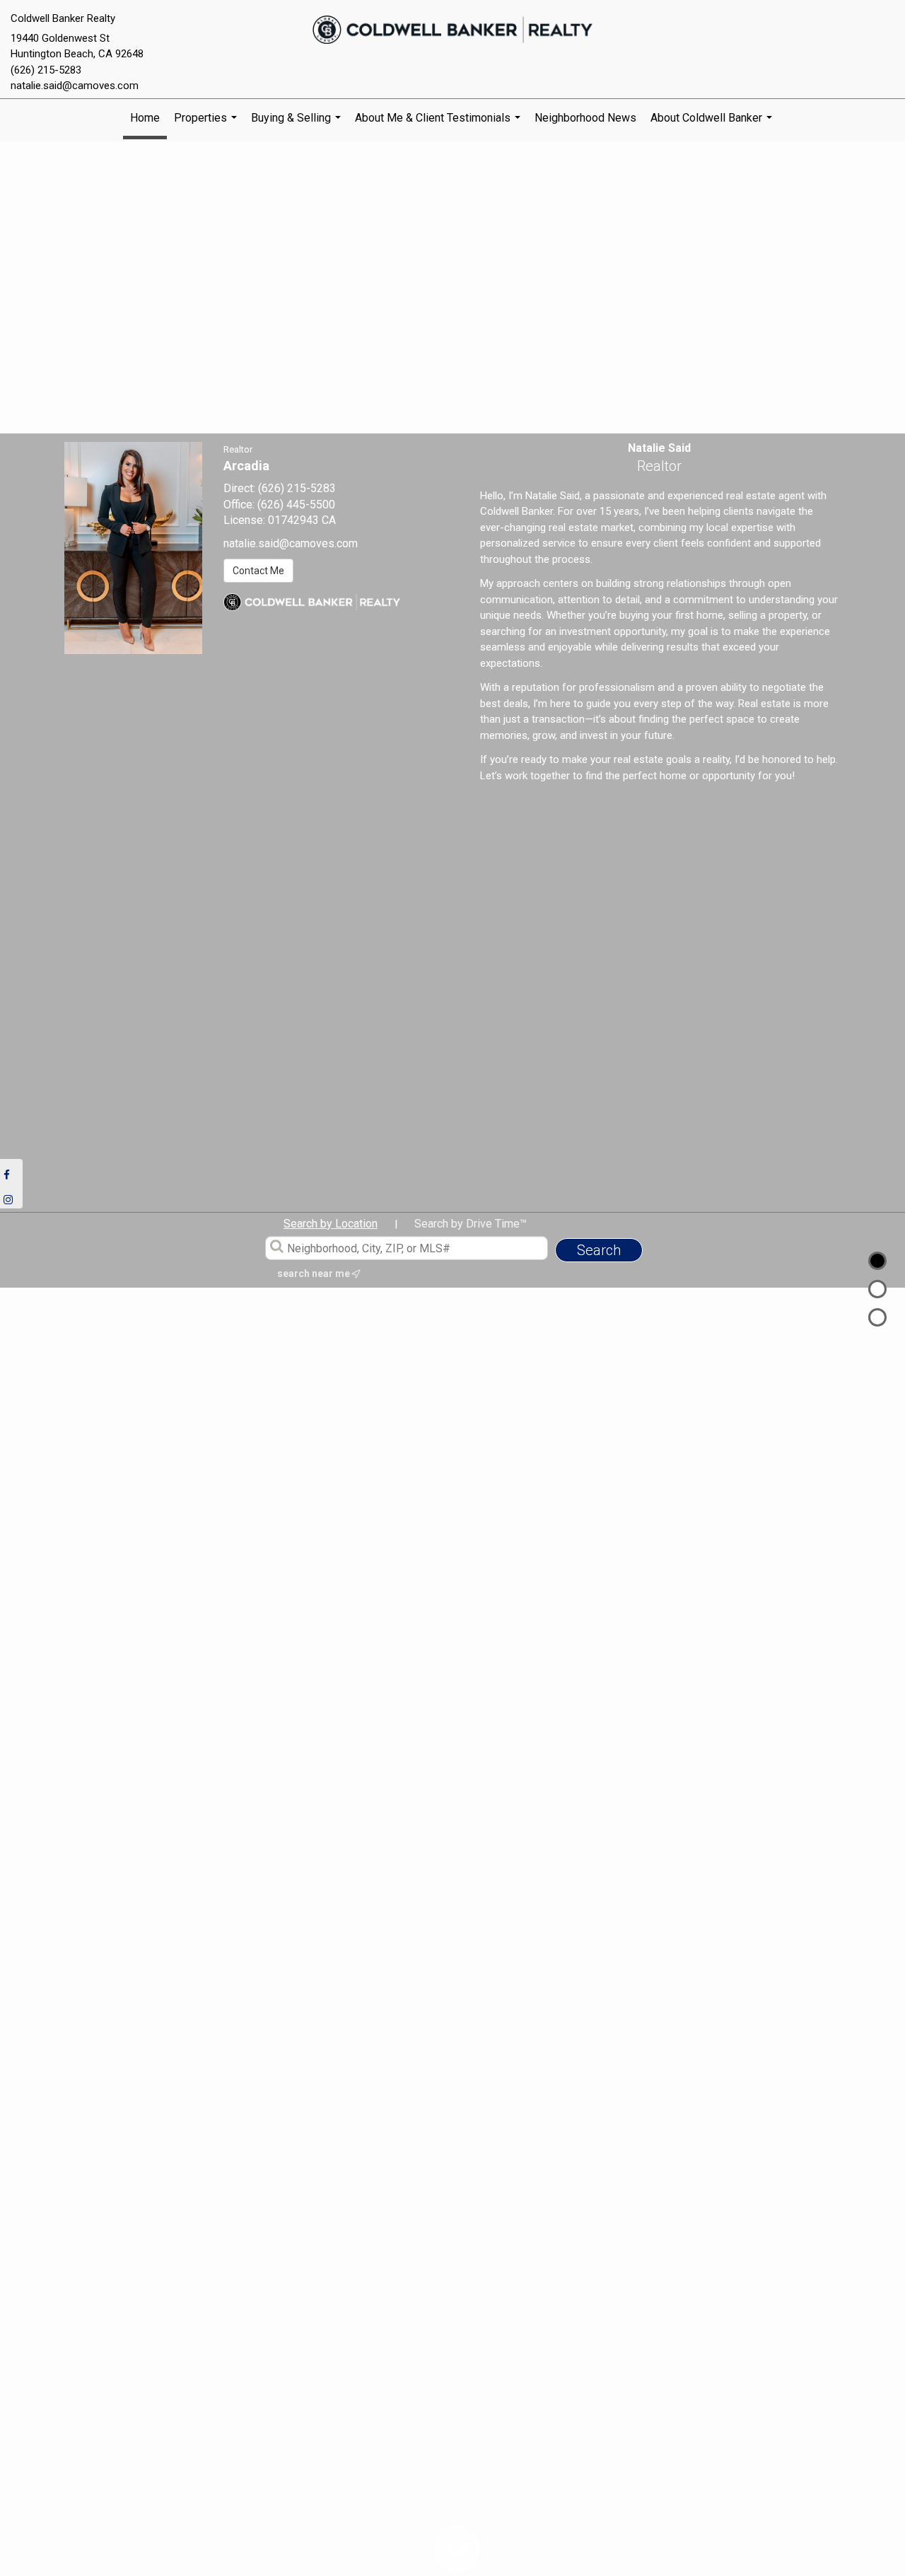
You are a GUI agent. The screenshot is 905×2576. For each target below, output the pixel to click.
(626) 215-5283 (46, 70)
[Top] (877, 1261)
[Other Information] (877, 1317)
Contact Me (258, 571)
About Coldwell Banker (713, 124)
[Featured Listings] (877, 1289)
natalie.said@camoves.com (75, 86)
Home (145, 118)
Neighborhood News (585, 118)
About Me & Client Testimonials (439, 124)
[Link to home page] (453, 30)
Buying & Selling (298, 124)
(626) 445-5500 (296, 505)
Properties (207, 124)
